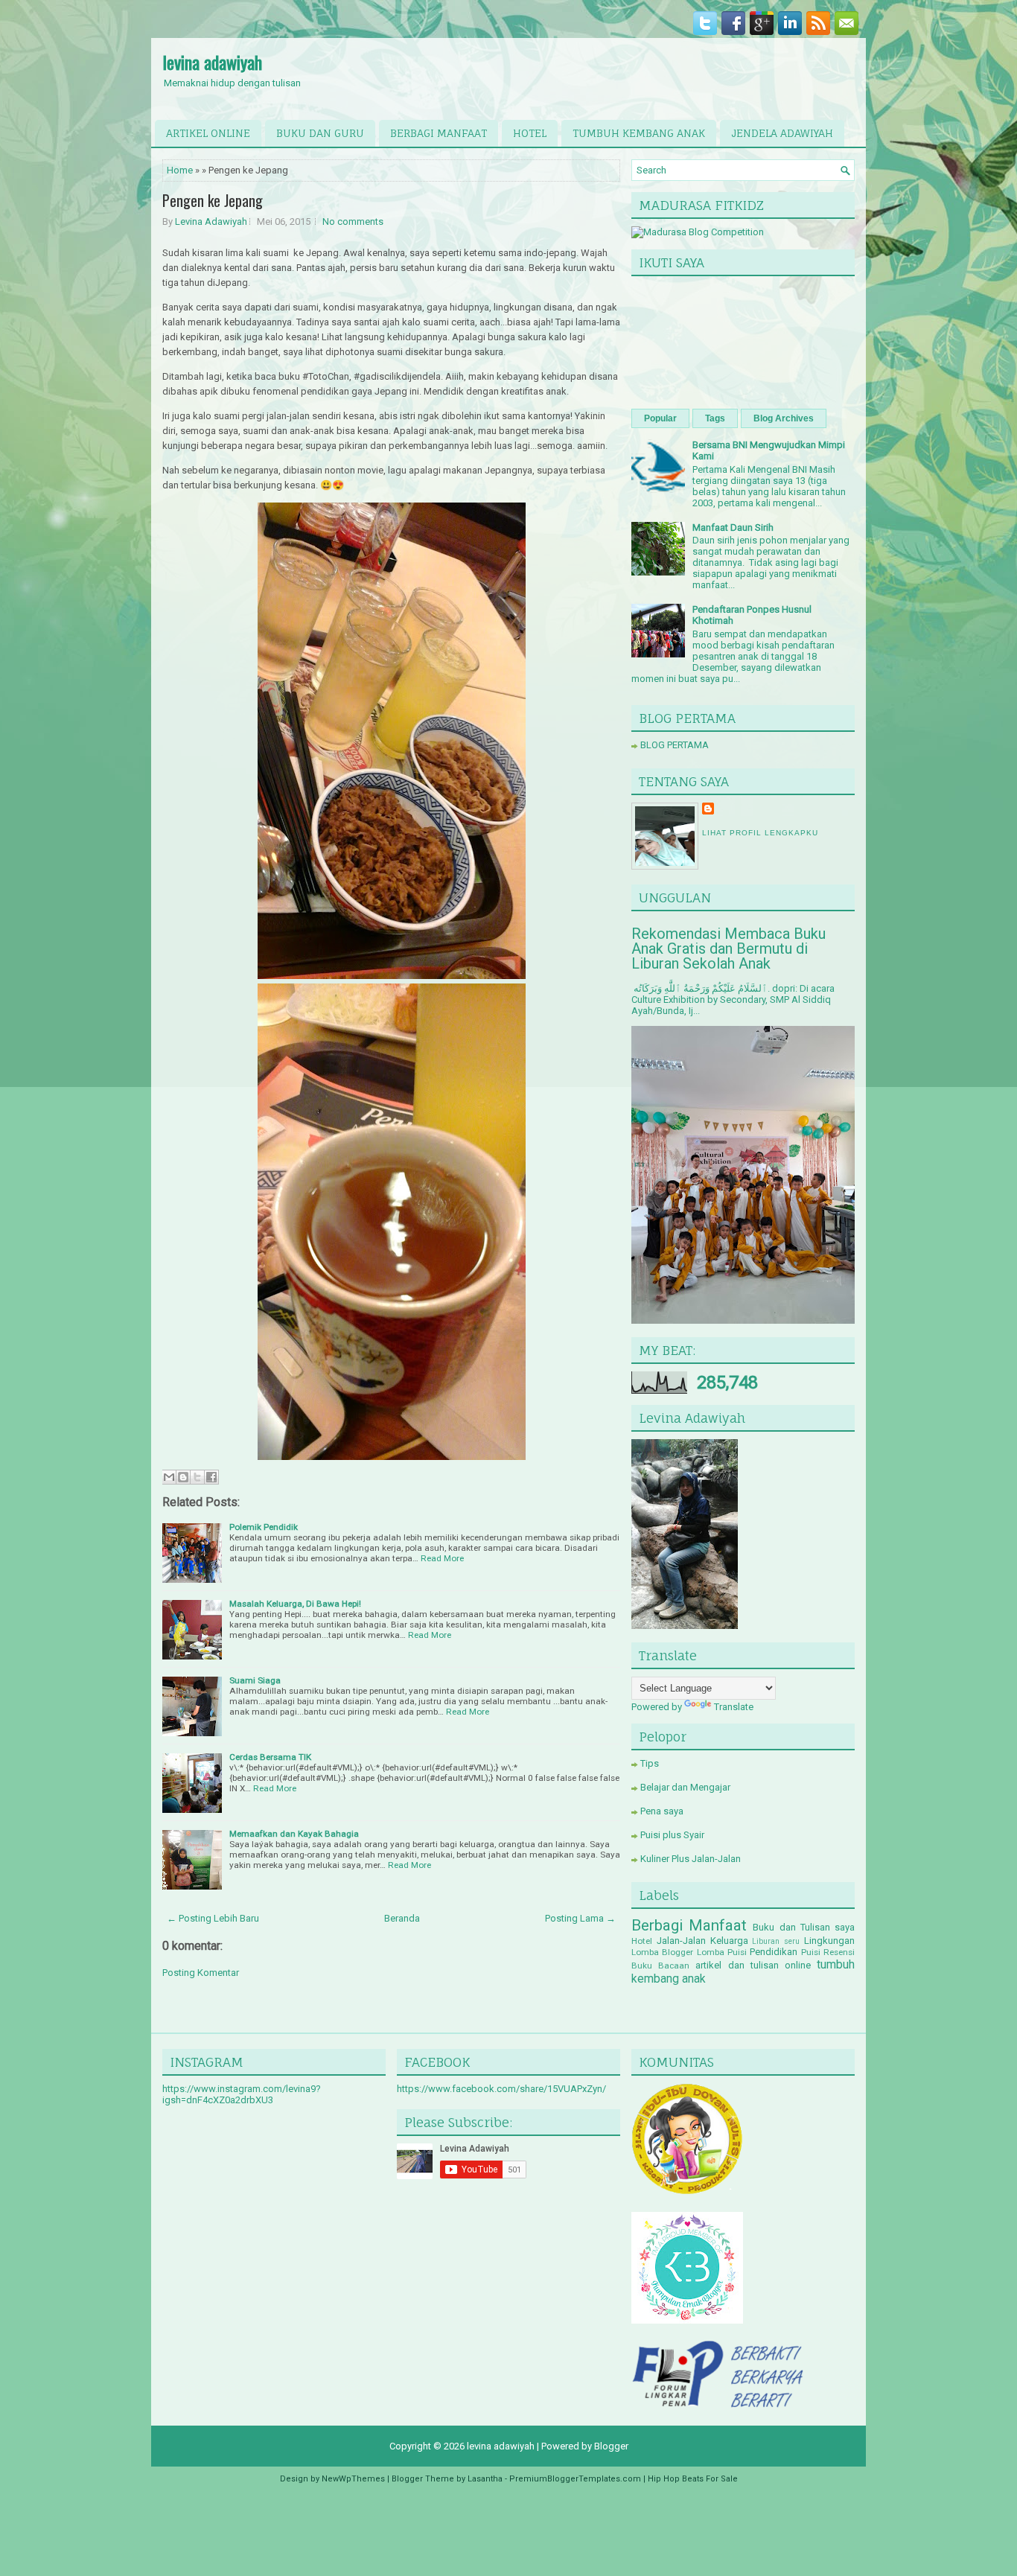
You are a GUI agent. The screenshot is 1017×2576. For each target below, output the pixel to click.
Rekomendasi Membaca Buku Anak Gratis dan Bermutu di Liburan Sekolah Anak (729, 949)
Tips (650, 1763)
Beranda (402, 1918)
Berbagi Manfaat (689, 1925)
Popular (660, 418)
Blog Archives (784, 418)
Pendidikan (774, 1952)
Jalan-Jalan (681, 1941)
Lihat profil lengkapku (760, 833)
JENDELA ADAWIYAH (782, 133)
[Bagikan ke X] (197, 1477)
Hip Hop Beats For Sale (693, 2479)
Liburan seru (776, 1941)
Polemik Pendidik (264, 1527)
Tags (715, 418)
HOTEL (530, 133)
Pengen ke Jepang (213, 200)
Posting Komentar (201, 1973)
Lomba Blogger (662, 1952)
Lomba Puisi (722, 1952)
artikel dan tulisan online (753, 1965)
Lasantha (485, 2479)
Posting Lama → (580, 1918)
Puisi (811, 1952)
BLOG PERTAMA (675, 745)
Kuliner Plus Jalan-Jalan (691, 1859)
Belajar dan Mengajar (685, 1787)
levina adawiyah (212, 62)
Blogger (611, 2446)
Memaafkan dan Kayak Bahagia (294, 1834)
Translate (734, 1707)
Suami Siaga (255, 1680)
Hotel (642, 1941)
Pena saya (662, 1811)
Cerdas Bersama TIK (270, 1757)
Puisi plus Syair (672, 1835)
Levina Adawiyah (211, 221)
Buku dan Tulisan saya (804, 1927)
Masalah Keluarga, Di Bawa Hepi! (295, 1604)
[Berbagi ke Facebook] (211, 1477)
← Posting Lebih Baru (213, 1918)
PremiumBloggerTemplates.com (575, 2479)
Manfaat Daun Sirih (733, 527)
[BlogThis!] (183, 1477)
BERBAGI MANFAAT (439, 133)
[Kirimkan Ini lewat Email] (169, 1477)
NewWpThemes (353, 2479)
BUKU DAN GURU (320, 133)
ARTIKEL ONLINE (208, 133)
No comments (353, 221)
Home (180, 170)
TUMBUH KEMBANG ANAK (639, 133)
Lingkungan (829, 1941)
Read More (442, 1558)
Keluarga (729, 1941)
